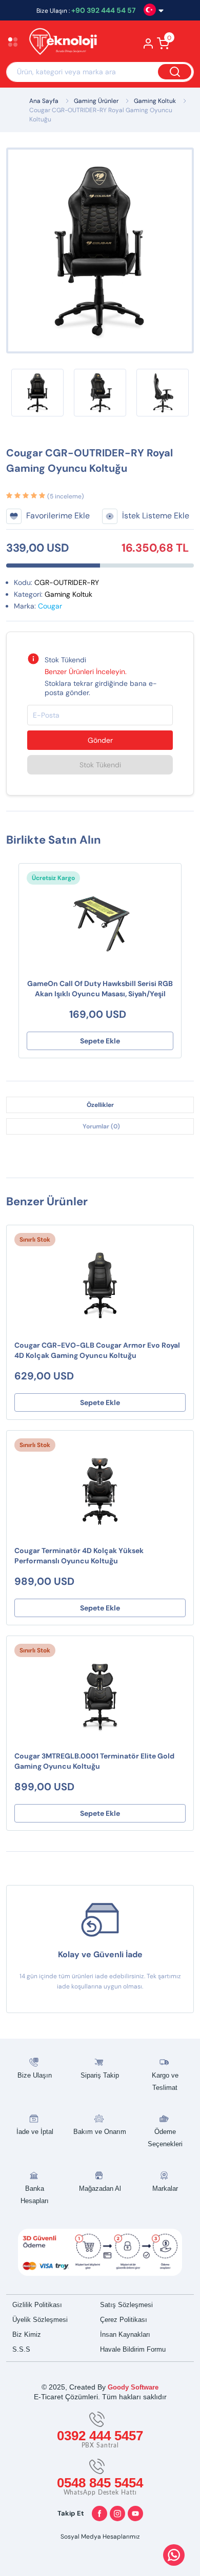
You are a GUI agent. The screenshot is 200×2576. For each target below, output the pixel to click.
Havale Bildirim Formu (133, 2349)
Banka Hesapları (35, 2195)
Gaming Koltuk (155, 101)
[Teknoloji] (65, 43)
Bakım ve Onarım (100, 2132)
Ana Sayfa (44, 101)
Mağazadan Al (100, 2188)
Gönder (100, 740)
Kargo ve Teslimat (165, 2081)
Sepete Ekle (100, 1041)
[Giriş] (148, 47)
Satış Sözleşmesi (126, 2305)
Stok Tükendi (100, 765)
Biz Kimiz (27, 2334)
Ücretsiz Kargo (53, 878)
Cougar (50, 606)
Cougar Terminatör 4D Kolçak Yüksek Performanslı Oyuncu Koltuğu (79, 1556)
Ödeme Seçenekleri (165, 2138)
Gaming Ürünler (96, 101)
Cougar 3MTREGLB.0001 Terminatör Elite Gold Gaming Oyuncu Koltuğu (94, 1761)
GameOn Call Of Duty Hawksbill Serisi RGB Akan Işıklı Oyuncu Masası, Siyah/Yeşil (100, 989)
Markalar (165, 2188)
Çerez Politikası (124, 2320)
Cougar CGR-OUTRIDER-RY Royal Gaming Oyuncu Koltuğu (101, 115)
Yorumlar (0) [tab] (101, 1126)
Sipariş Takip (100, 2075)
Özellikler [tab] (100, 1105)
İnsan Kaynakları (125, 2334)
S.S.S (21, 2349)
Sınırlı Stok (35, 1240)
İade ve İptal (35, 2132)
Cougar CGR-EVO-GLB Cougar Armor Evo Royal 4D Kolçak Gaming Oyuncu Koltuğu (97, 1350)
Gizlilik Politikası (37, 2305)
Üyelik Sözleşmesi (40, 2320)
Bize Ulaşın (35, 2075)
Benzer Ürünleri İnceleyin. (86, 672)
